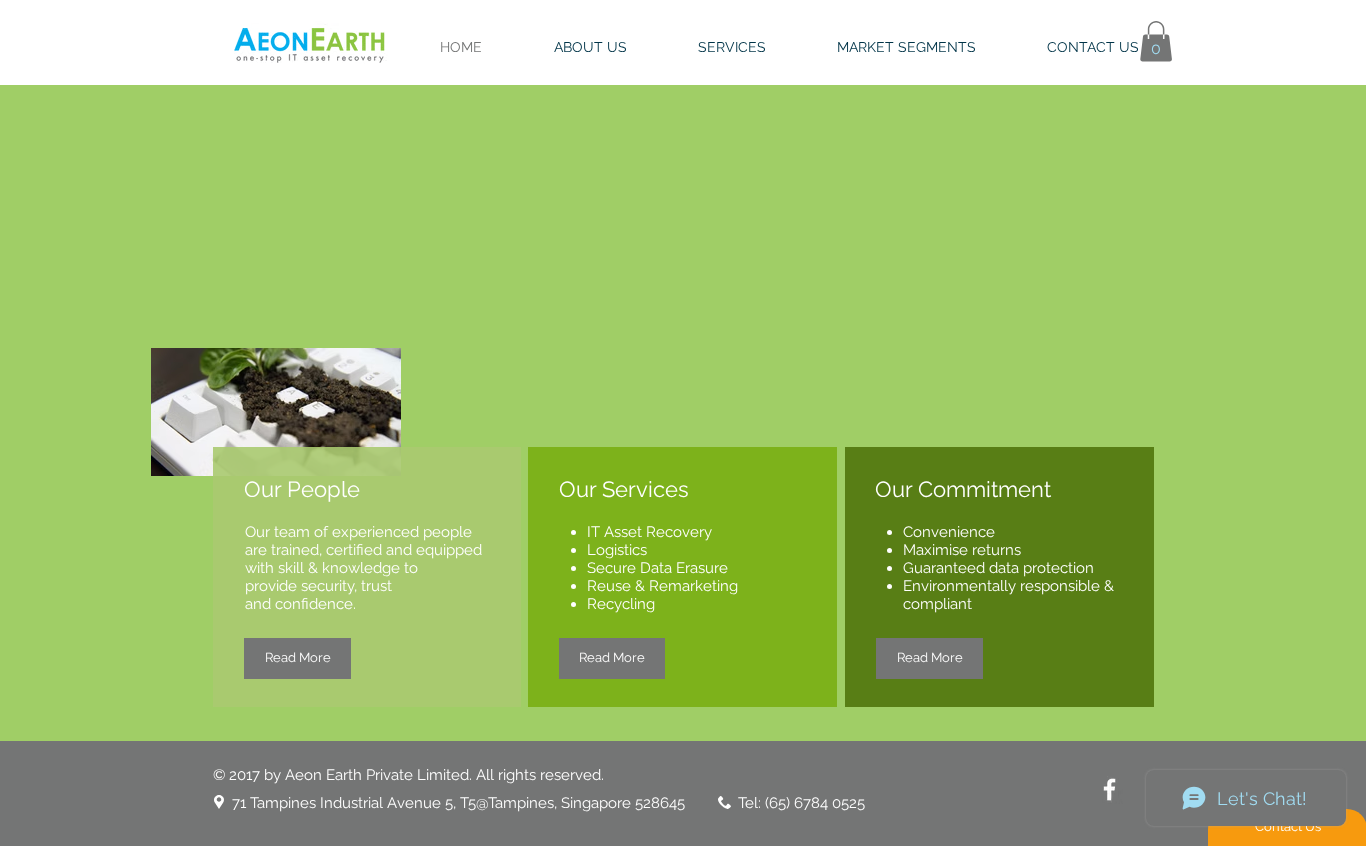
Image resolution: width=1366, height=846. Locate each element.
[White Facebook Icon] (1109, 789)
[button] (1156, 41)
